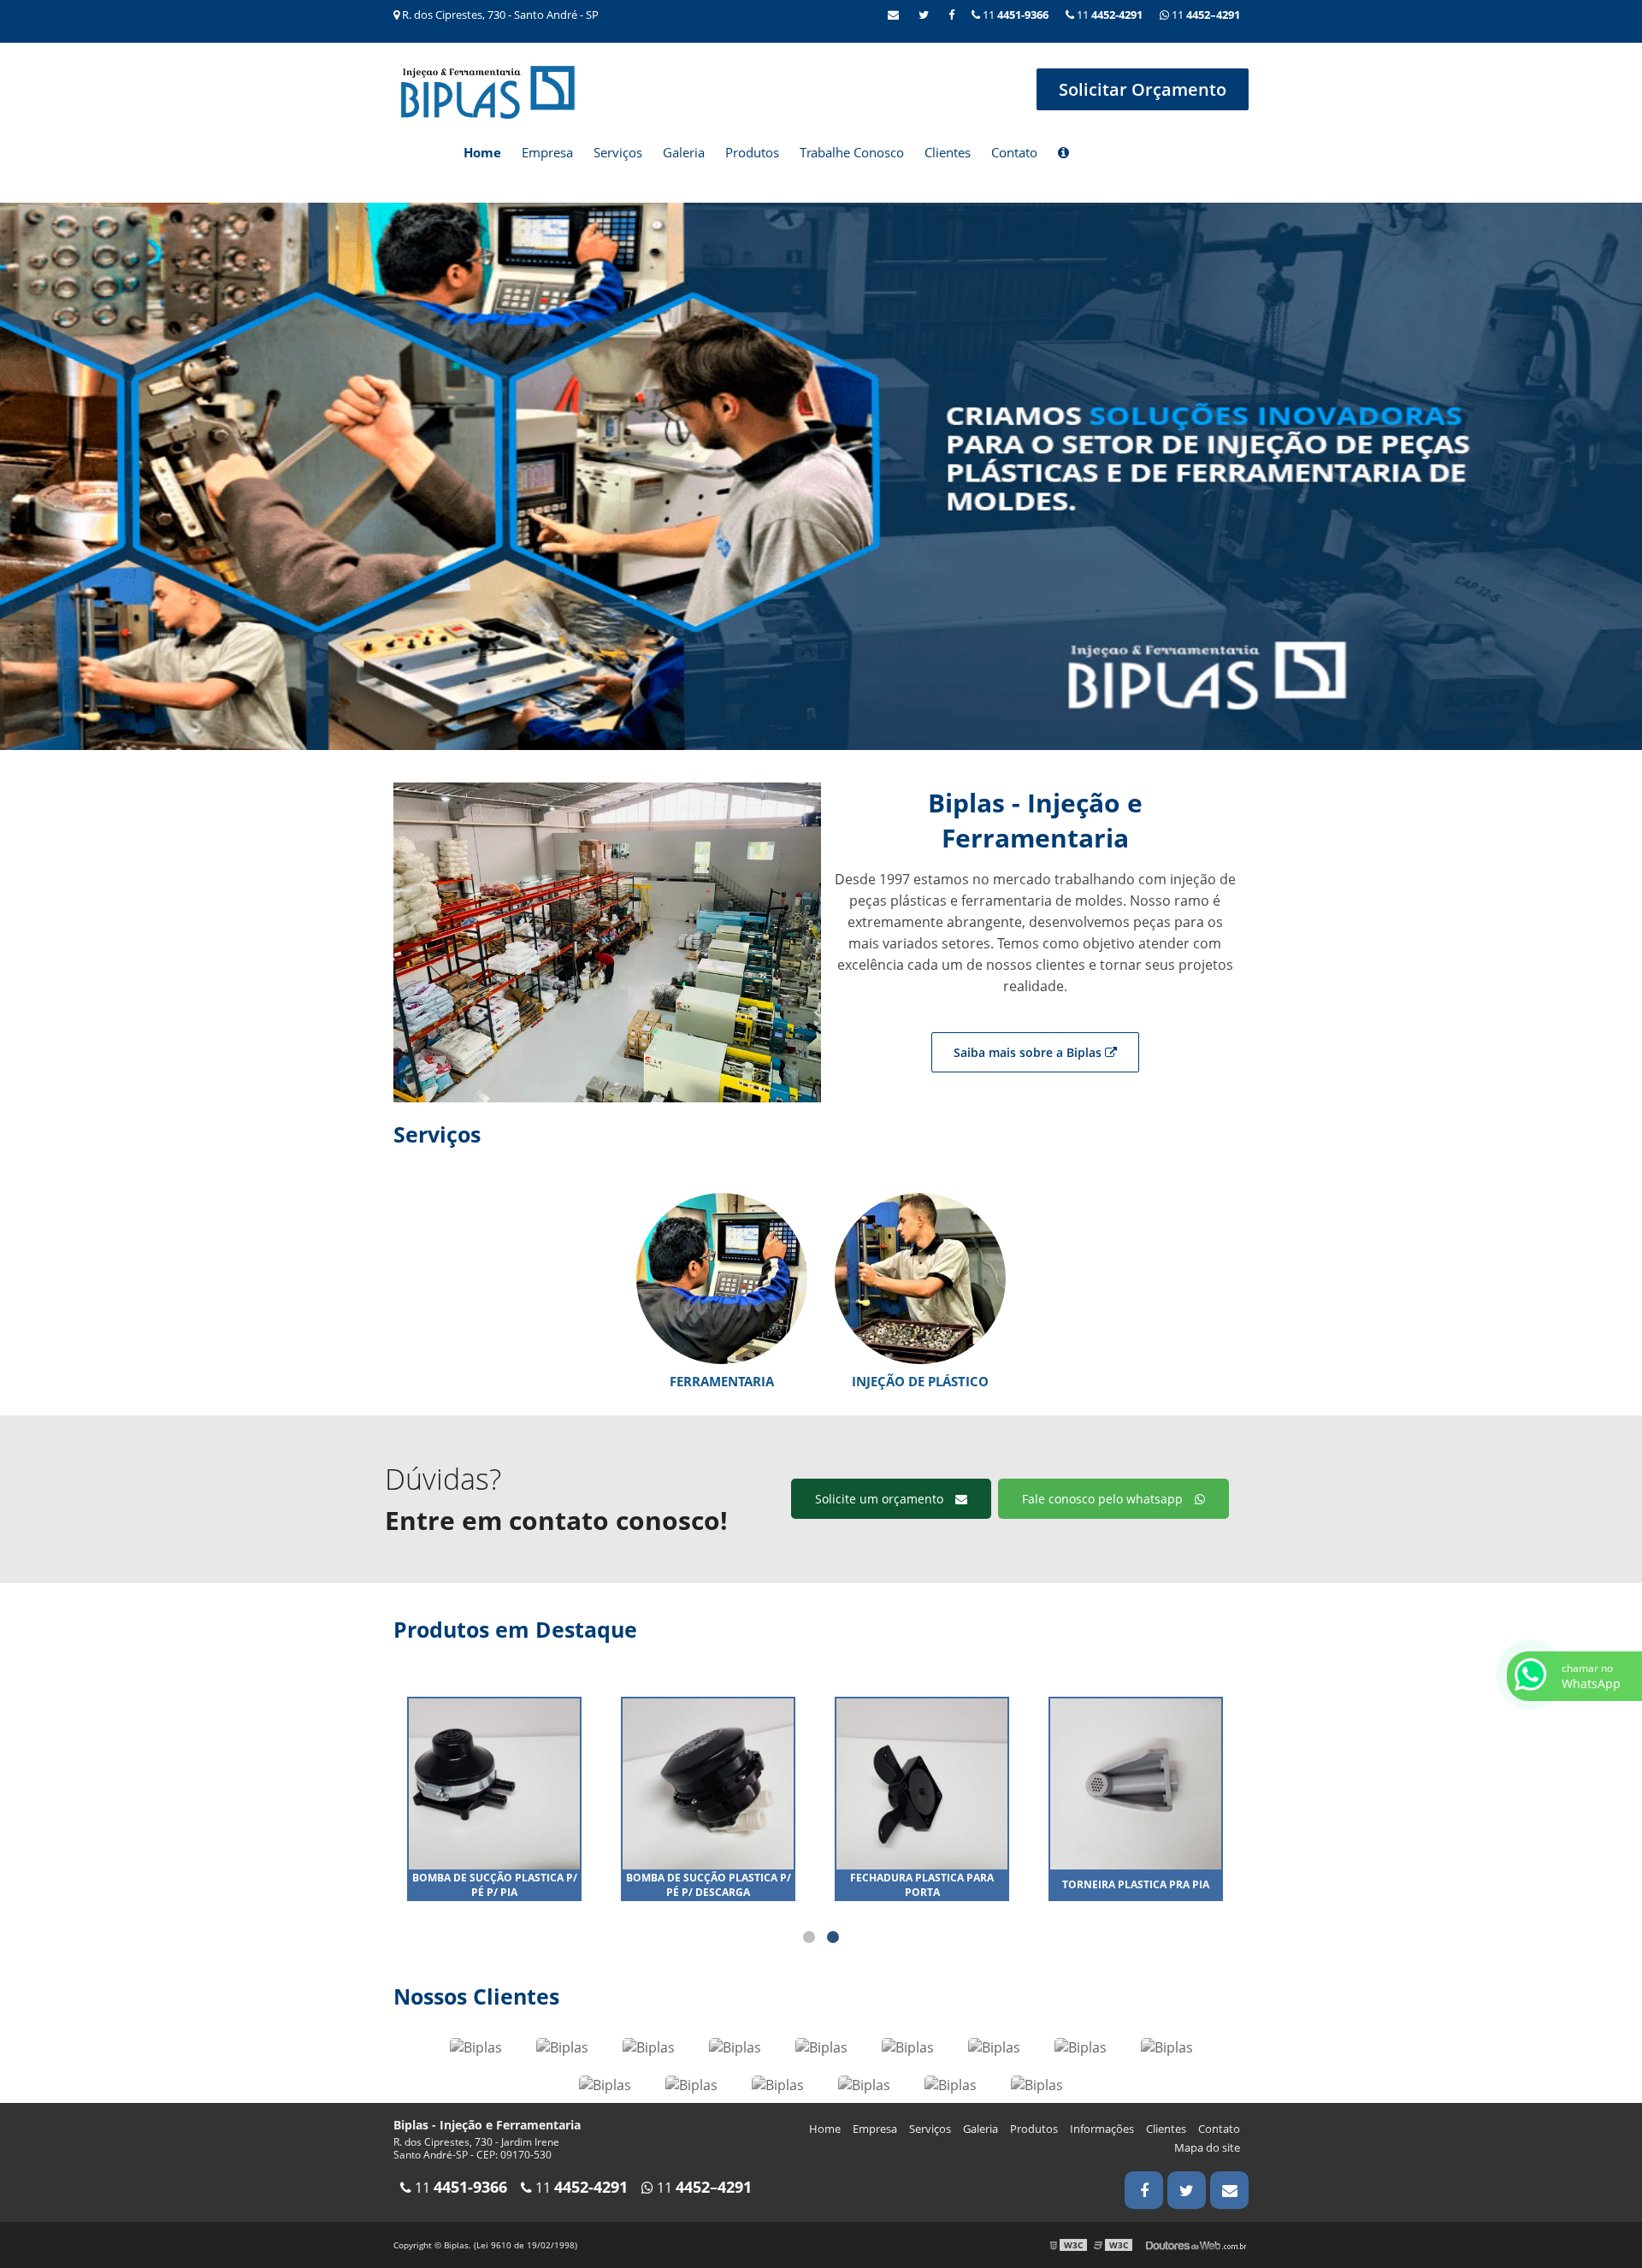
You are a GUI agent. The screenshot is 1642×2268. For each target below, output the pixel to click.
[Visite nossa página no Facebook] (951, 15)
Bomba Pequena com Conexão (709, 1885)
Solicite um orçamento (881, 1499)
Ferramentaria (722, 1381)
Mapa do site (1207, 2147)
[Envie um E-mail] (893, 15)
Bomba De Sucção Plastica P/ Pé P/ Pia (922, 1885)
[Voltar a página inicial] (487, 91)
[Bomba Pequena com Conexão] (708, 1783)
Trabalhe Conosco (852, 152)
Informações (1102, 2129)
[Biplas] (476, 2046)
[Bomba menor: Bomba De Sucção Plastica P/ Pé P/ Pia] (922, 1783)
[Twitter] (924, 15)
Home (482, 152)
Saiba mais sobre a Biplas (1029, 1052)
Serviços (618, 152)
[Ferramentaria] (722, 1278)
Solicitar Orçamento (1143, 89)
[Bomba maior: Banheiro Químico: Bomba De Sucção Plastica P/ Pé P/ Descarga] (1136, 1783)
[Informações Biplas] (1063, 154)
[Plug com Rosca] (494, 1783)
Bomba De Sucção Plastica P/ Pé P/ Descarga (1136, 1885)
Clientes (948, 152)
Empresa (547, 152)
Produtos (752, 152)
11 (1205, 15)
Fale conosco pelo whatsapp (1104, 1499)
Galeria (684, 152)
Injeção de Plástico (920, 1381)
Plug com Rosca (495, 1884)
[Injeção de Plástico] (920, 1278)
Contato (1014, 152)
